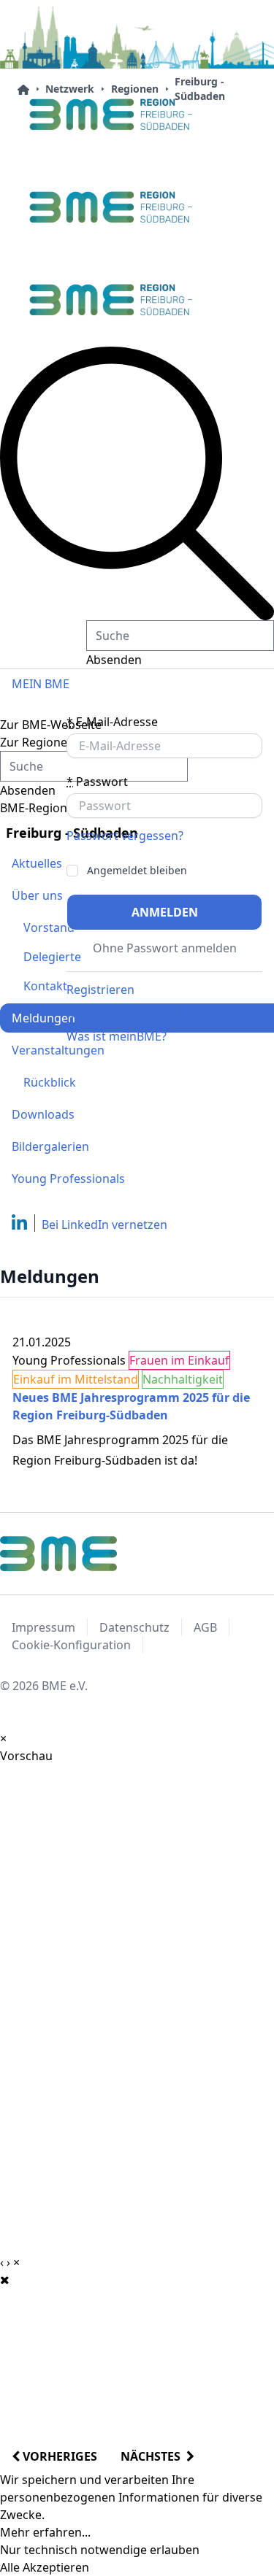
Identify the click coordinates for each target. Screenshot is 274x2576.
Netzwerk (70, 89)
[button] (137, 483)
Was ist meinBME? (117, 1036)
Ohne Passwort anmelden (165, 948)
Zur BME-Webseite (51, 725)
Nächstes (153, 2456)
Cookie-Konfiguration (71, 1645)
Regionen (135, 89)
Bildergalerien (50, 1146)
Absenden (114, 660)
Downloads (43, 1114)
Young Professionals (68, 1179)
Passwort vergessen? (125, 836)
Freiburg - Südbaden (200, 89)
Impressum (43, 1627)
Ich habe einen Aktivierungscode (157, 1013)
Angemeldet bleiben (137, 871)
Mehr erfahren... (45, 2532)
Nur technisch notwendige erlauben (100, 2550)
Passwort (97, 782)
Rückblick (50, 1082)
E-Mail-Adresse (112, 722)
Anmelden (165, 912)
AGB (205, 1627)
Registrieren (100, 990)
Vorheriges (58, 2456)
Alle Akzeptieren (45, 2567)
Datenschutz (134, 1627)
